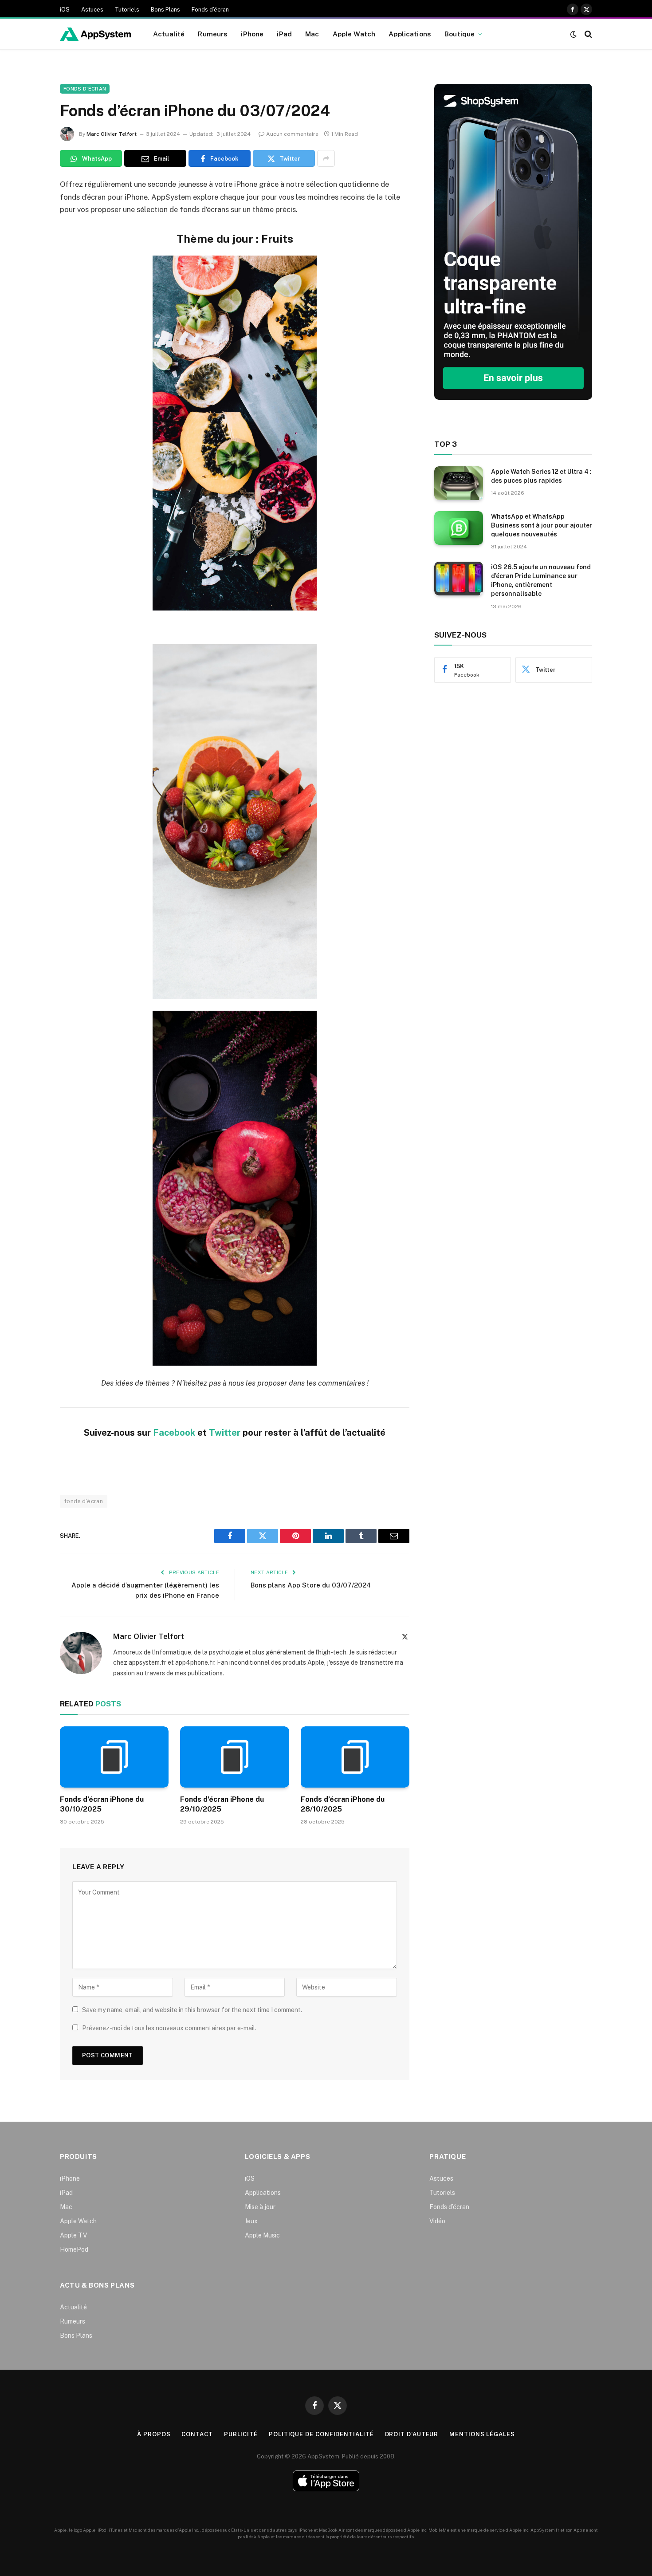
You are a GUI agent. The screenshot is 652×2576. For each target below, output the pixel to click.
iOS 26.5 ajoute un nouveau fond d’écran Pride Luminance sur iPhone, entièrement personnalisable (541, 580)
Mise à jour (260, 2207)
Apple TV (73, 2235)
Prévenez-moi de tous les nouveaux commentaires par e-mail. (169, 2028)
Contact (197, 2434)
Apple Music (262, 2235)
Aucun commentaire (292, 134)
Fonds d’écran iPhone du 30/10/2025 (102, 1804)
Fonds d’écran (210, 10)
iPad (284, 34)
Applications (410, 34)
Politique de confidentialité (321, 2434)
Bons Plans (165, 10)
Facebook (174, 1433)
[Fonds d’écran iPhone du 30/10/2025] (114, 1757)
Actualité (169, 34)
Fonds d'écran (85, 89)
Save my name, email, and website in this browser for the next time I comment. (192, 2010)
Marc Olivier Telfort (112, 134)
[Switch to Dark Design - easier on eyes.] (573, 34)
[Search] (587, 34)
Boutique (460, 34)
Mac (312, 34)
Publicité (241, 2434)
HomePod (74, 2249)
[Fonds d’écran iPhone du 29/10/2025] (234, 1757)
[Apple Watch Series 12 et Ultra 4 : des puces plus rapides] (459, 483)
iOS (65, 10)
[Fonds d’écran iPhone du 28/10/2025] (355, 1757)
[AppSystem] (95, 34)
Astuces (92, 10)
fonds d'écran (84, 1501)
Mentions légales (482, 2434)
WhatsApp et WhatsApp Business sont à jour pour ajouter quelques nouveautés (542, 525)
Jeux (251, 2221)
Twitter (225, 1433)
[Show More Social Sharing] (326, 158)
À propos (154, 2434)
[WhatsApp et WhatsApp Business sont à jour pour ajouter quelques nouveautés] (459, 528)
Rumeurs (213, 34)
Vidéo (437, 2221)
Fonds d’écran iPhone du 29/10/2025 (222, 1804)
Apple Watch (354, 34)
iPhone (252, 34)
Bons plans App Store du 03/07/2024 (311, 1585)
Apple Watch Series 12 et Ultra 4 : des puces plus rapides (541, 476)
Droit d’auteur (412, 2434)
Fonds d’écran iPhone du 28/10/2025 (343, 1804)
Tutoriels (127, 10)
